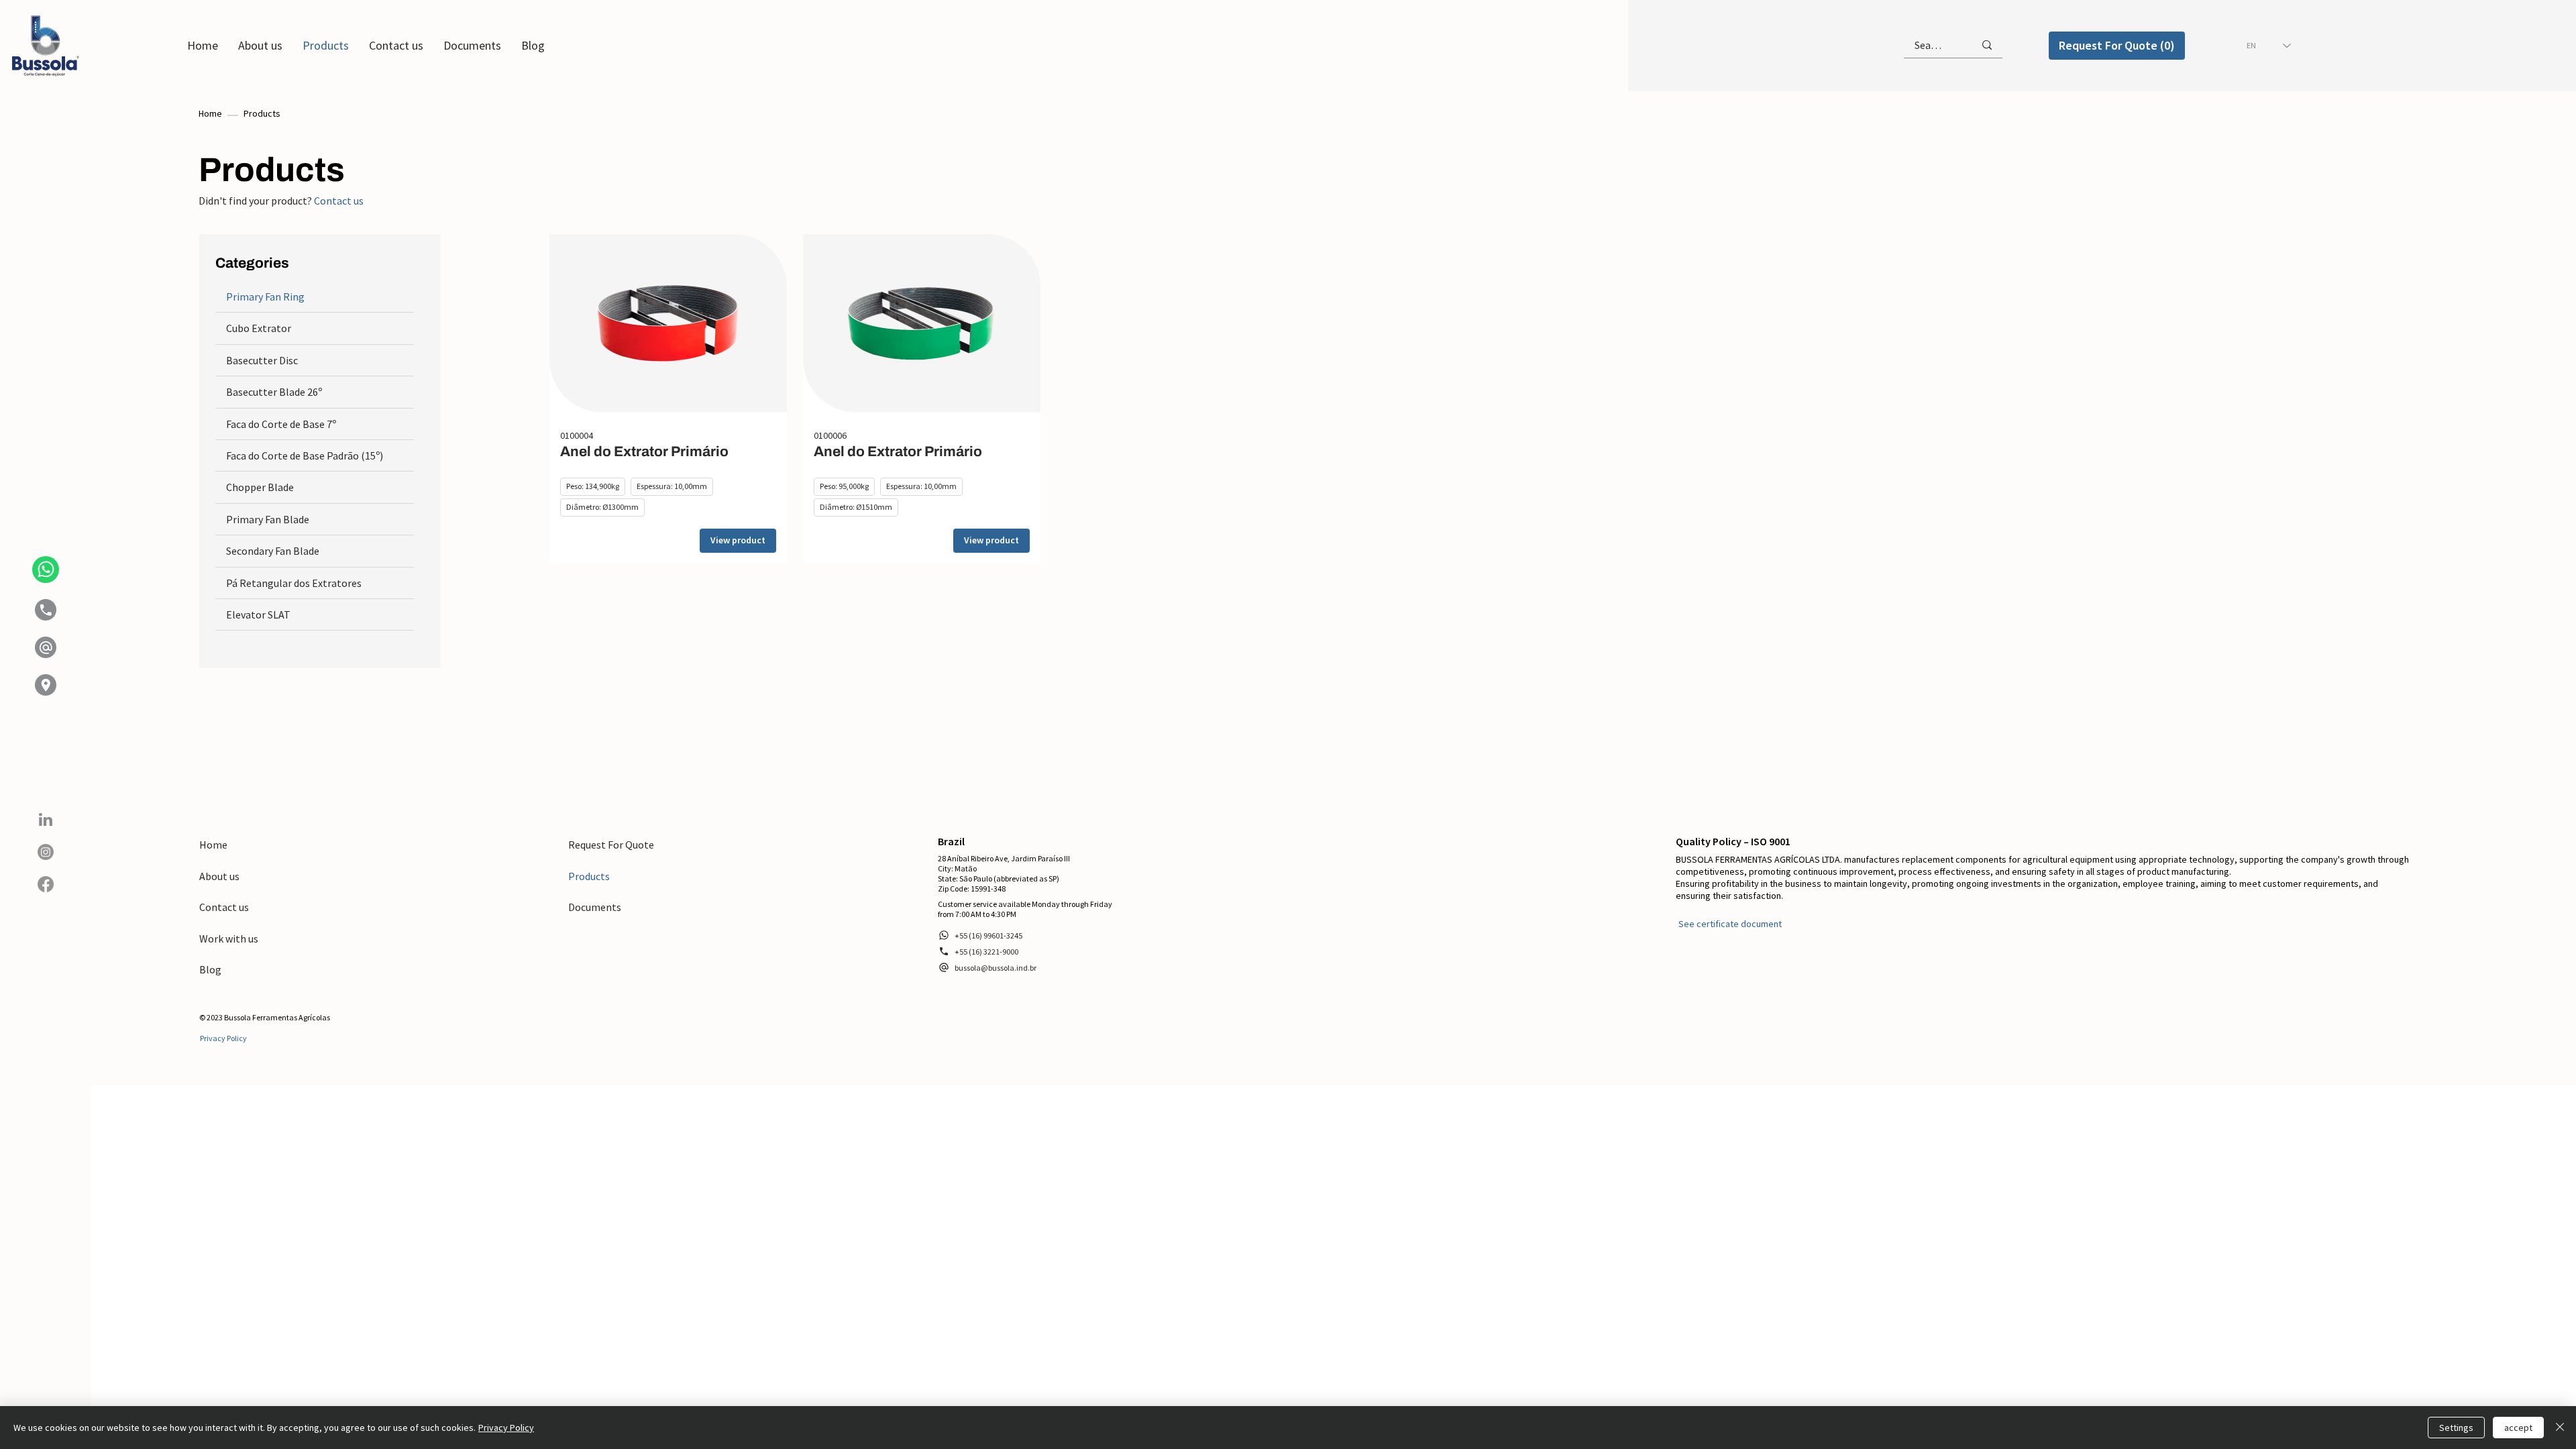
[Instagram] (46, 852)
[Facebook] (46, 884)
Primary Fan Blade (268, 519)
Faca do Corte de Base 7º (281, 424)
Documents (595, 907)
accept (2518, 1428)
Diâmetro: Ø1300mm (602, 507)
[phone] (46, 610)
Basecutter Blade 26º (274, 392)
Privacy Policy (506, 1428)
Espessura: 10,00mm (672, 486)
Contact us (339, 201)
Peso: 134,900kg (593, 486)
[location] (46, 685)
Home (210, 113)
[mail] (46, 647)
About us (219, 876)
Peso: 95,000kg (844, 486)
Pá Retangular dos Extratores (294, 583)
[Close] (2560, 1428)
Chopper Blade (260, 487)
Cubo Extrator (259, 328)
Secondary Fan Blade (273, 551)
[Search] (1987, 45)
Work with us (229, 938)
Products (589, 876)
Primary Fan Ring (265, 297)
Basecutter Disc (262, 360)
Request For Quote (611, 845)
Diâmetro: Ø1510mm (856, 507)
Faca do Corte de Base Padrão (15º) (305, 455)
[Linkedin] (46, 820)
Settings (2456, 1428)
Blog (210, 969)
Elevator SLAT (258, 614)
